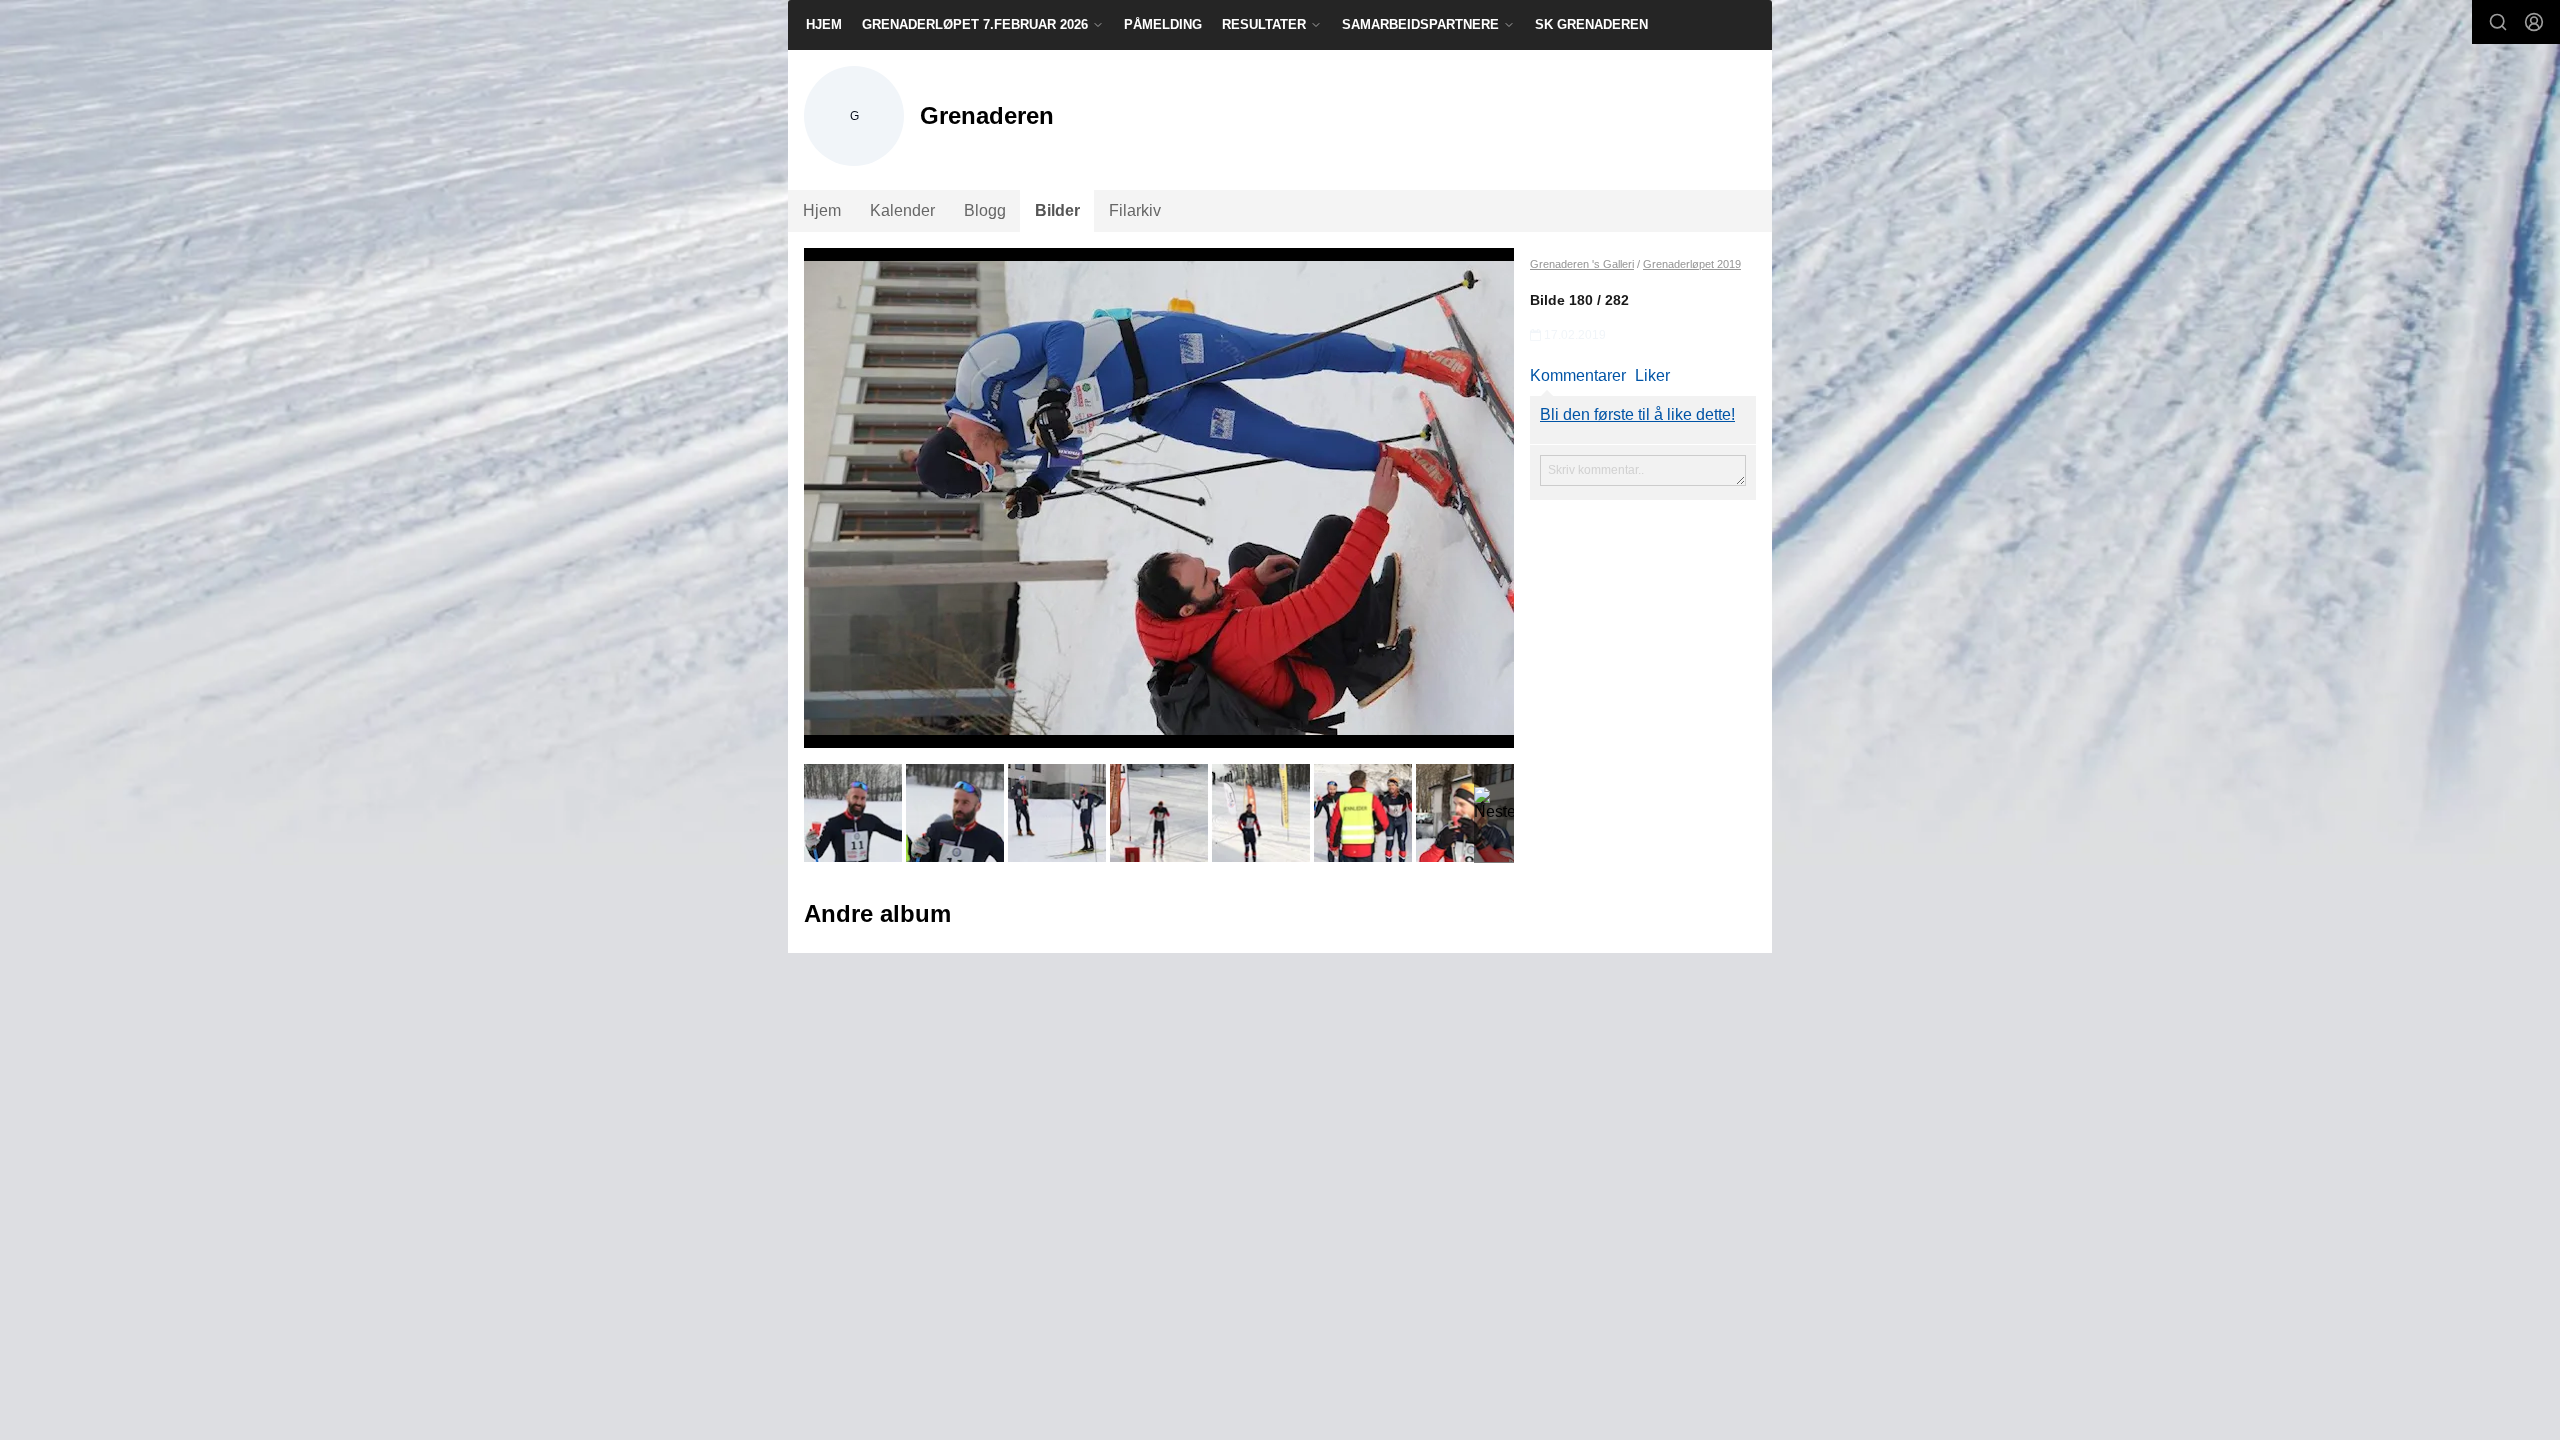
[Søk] (2498, 22)
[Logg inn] (2534, 22)
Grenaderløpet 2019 (1692, 264)
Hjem (824, 24)
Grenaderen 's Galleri (1582, 264)
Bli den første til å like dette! (1637, 414)
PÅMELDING (1163, 24)
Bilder (1057, 210)
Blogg (985, 210)
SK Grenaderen (1591, 24)
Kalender (902, 210)
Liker (1652, 375)
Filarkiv (1135, 210)
